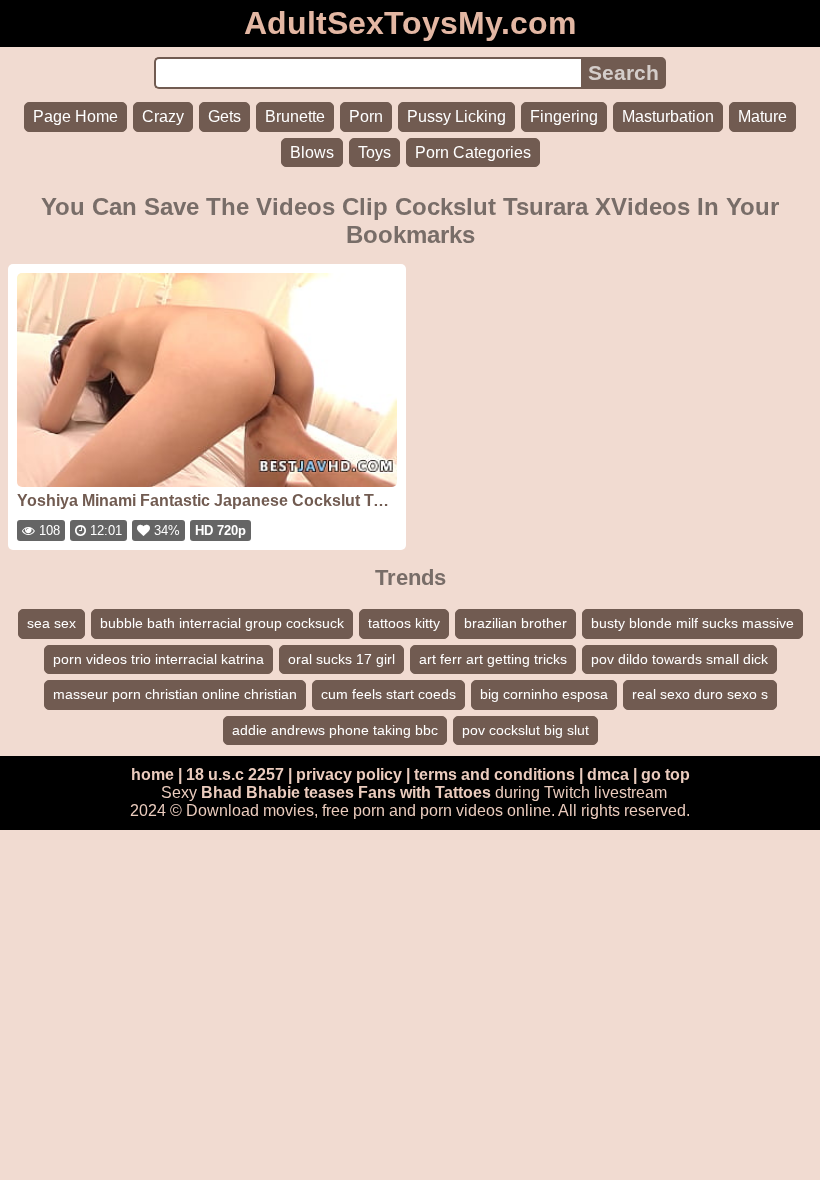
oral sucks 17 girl (341, 659)
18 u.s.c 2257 (235, 774)
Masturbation (668, 116)
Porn (366, 116)
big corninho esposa (544, 694)
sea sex (51, 623)
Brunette (295, 116)
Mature (762, 116)
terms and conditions (494, 774)
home (152, 774)
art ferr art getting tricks (493, 659)
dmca (608, 774)
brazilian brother (515, 623)
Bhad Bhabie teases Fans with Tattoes (346, 792)
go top (665, 774)
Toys (374, 152)
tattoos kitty (404, 623)
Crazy (163, 116)
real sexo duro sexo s (700, 694)
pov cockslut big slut (525, 730)
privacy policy (349, 774)
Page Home (75, 116)
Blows (312, 152)
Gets (224, 116)
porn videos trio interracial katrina (158, 659)
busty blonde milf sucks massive (692, 623)
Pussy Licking (456, 116)
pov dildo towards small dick (679, 659)
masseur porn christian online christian (175, 694)
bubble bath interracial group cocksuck (222, 623)
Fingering (564, 116)
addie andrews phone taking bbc (335, 730)
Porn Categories (473, 152)
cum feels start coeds (388, 694)
